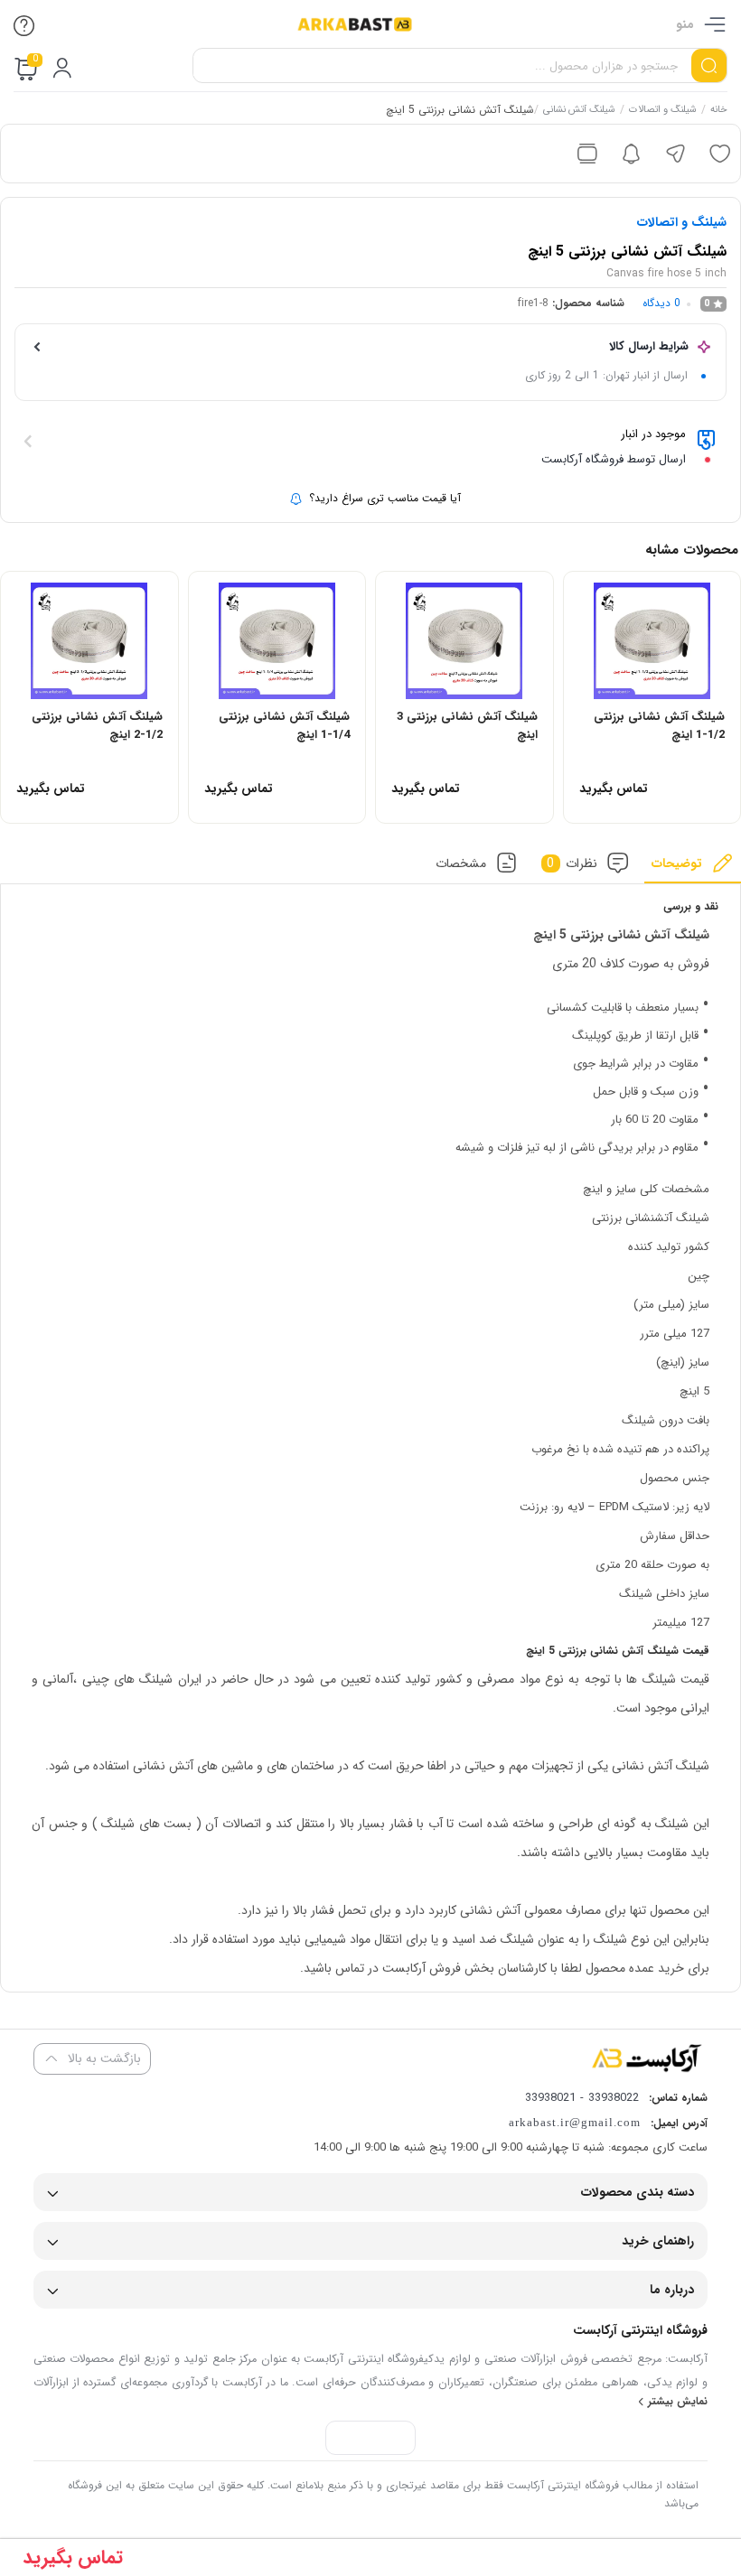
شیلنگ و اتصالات (663, 111)
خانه (719, 111)
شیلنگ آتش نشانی (579, 111)
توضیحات (677, 863)
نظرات (572, 863)
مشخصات (461, 863)
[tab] (693, 868)
